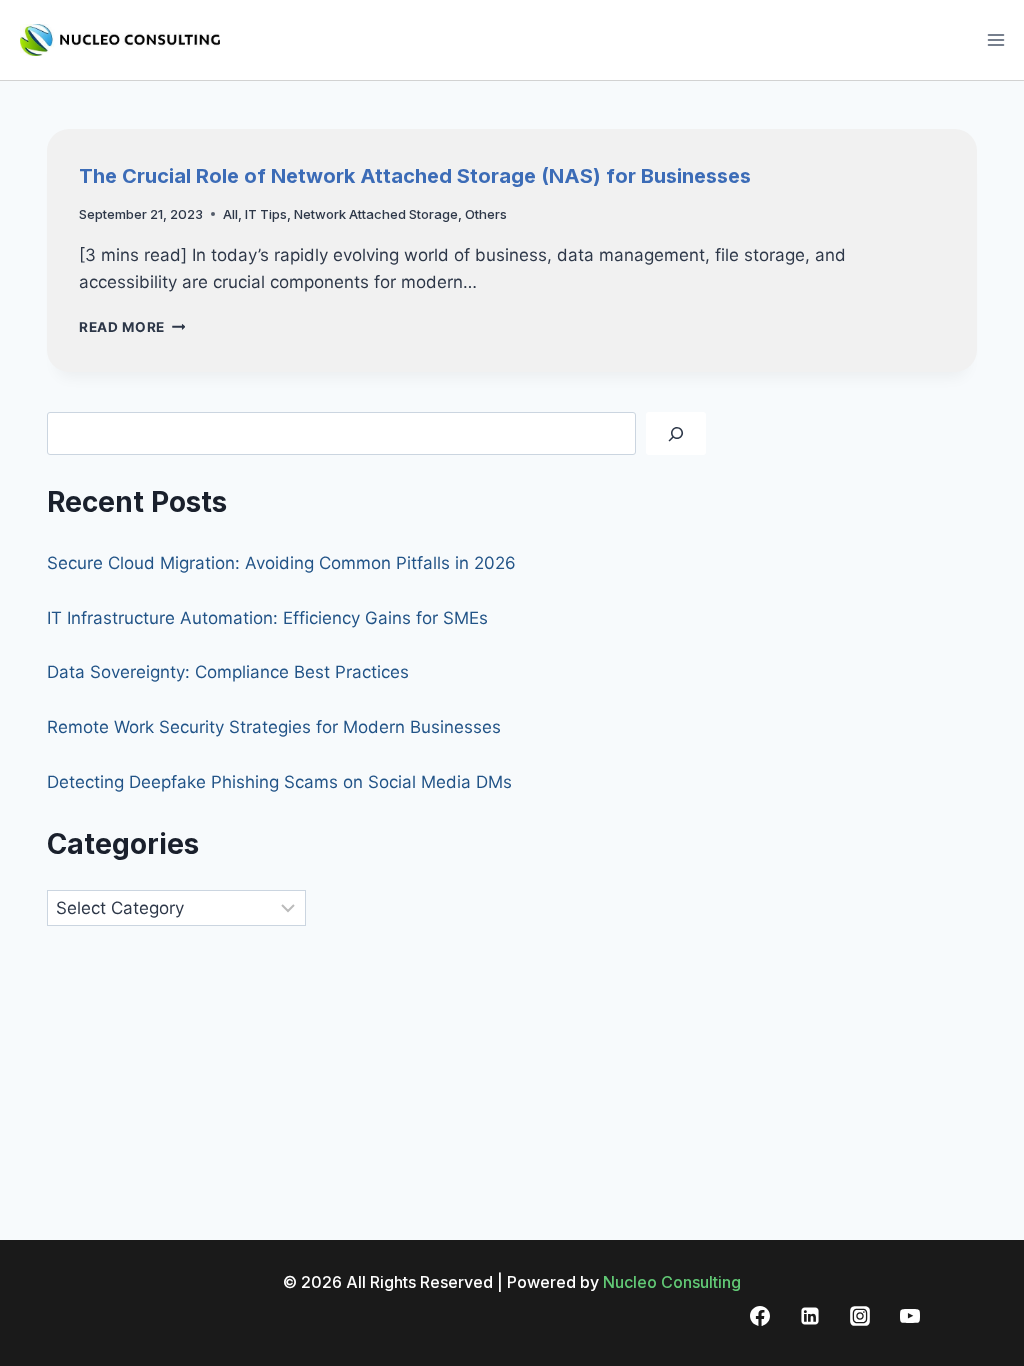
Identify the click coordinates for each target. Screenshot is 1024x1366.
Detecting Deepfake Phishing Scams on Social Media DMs (279, 782)
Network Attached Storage (376, 214)
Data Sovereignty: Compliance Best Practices (228, 672)
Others (486, 214)
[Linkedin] (810, 1316)
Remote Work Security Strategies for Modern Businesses (274, 727)
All (230, 214)
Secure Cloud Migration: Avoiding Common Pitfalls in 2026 (281, 563)
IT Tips (266, 214)
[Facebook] (760, 1316)
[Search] (676, 433)
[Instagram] (860, 1316)
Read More (132, 327)
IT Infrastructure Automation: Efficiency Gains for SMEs (267, 618)
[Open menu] (995, 39)
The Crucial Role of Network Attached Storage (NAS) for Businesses (415, 176)
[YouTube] (910, 1316)
